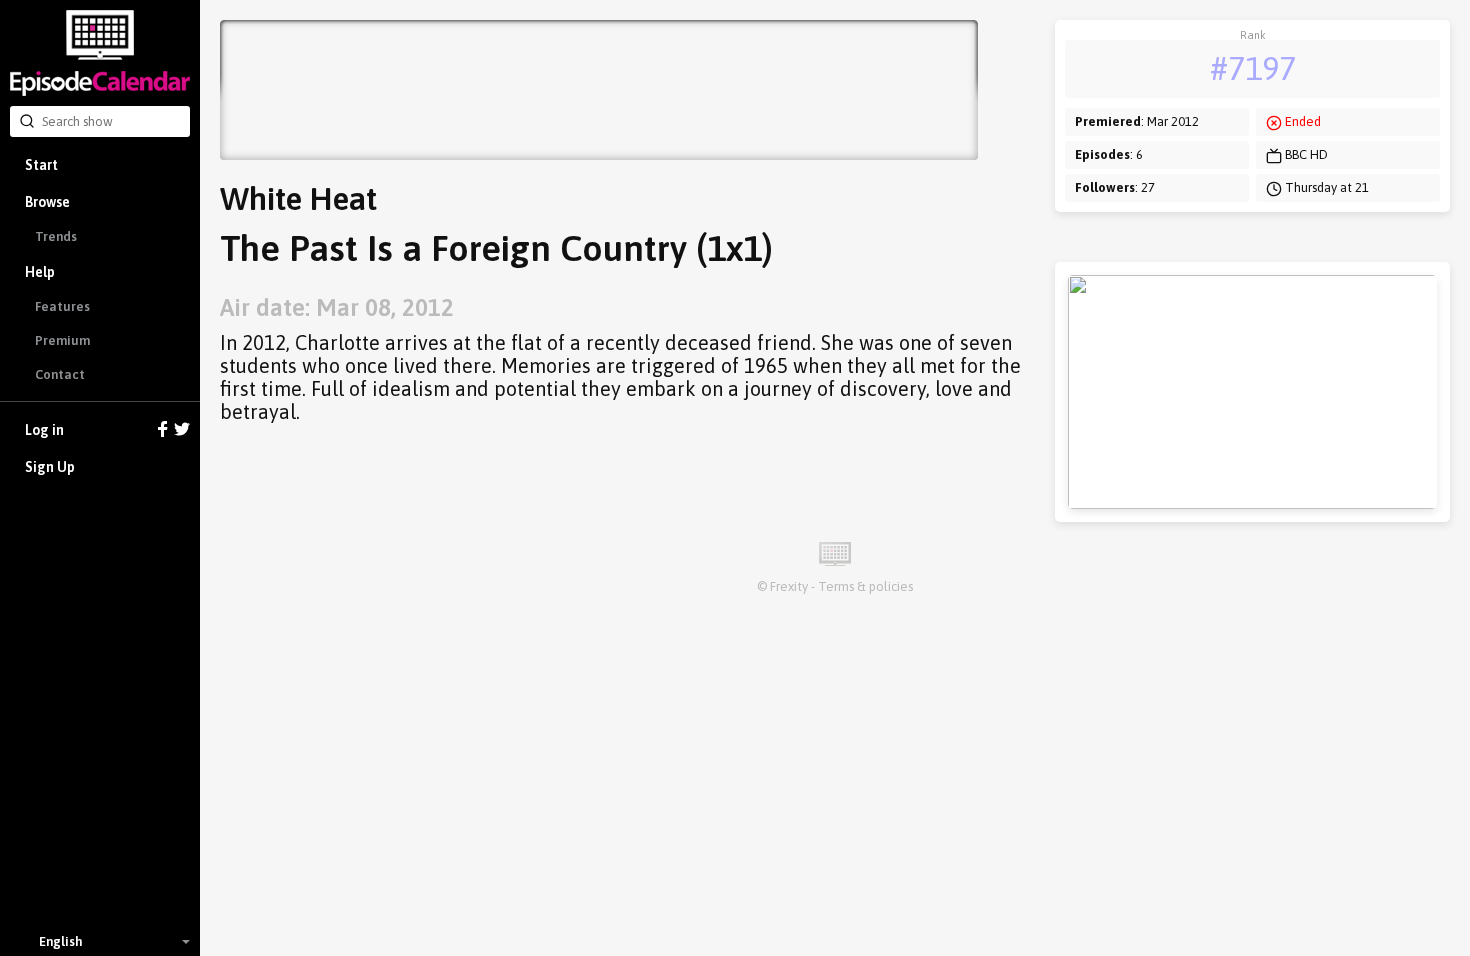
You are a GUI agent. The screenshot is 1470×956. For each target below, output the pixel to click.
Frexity (789, 586)
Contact (60, 374)
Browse (47, 202)
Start (41, 165)
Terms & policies (865, 586)
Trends (56, 236)
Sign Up (50, 467)
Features (62, 306)
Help (40, 272)
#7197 (1253, 68)
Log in (44, 430)
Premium (62, 340)
